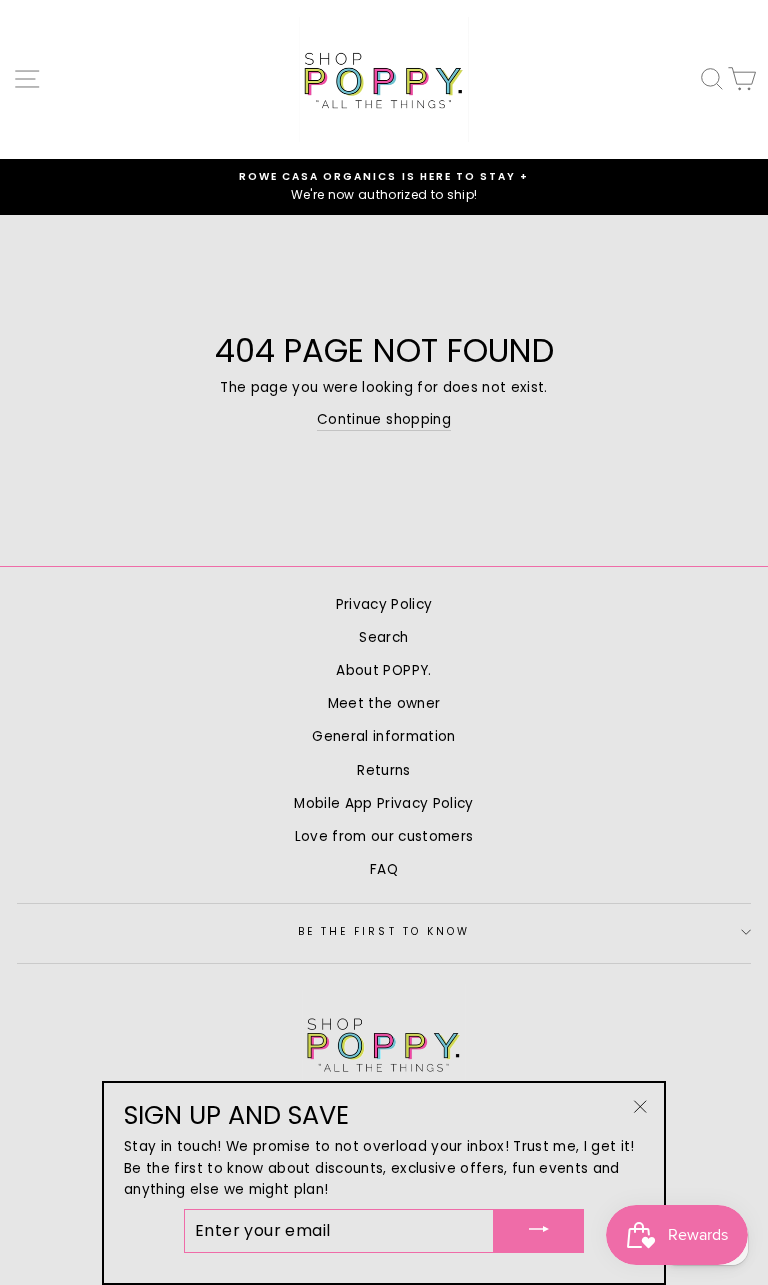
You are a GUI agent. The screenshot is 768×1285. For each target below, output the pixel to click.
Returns (383, 770)
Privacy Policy (384, 604)
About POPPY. (383, 670)
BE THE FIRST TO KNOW (384, 931)
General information (383, 736)
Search (383, 637)
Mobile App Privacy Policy (384, 803)
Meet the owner (384, 703)
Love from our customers (384, 836)
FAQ (384, 869)
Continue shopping (384, 419)
